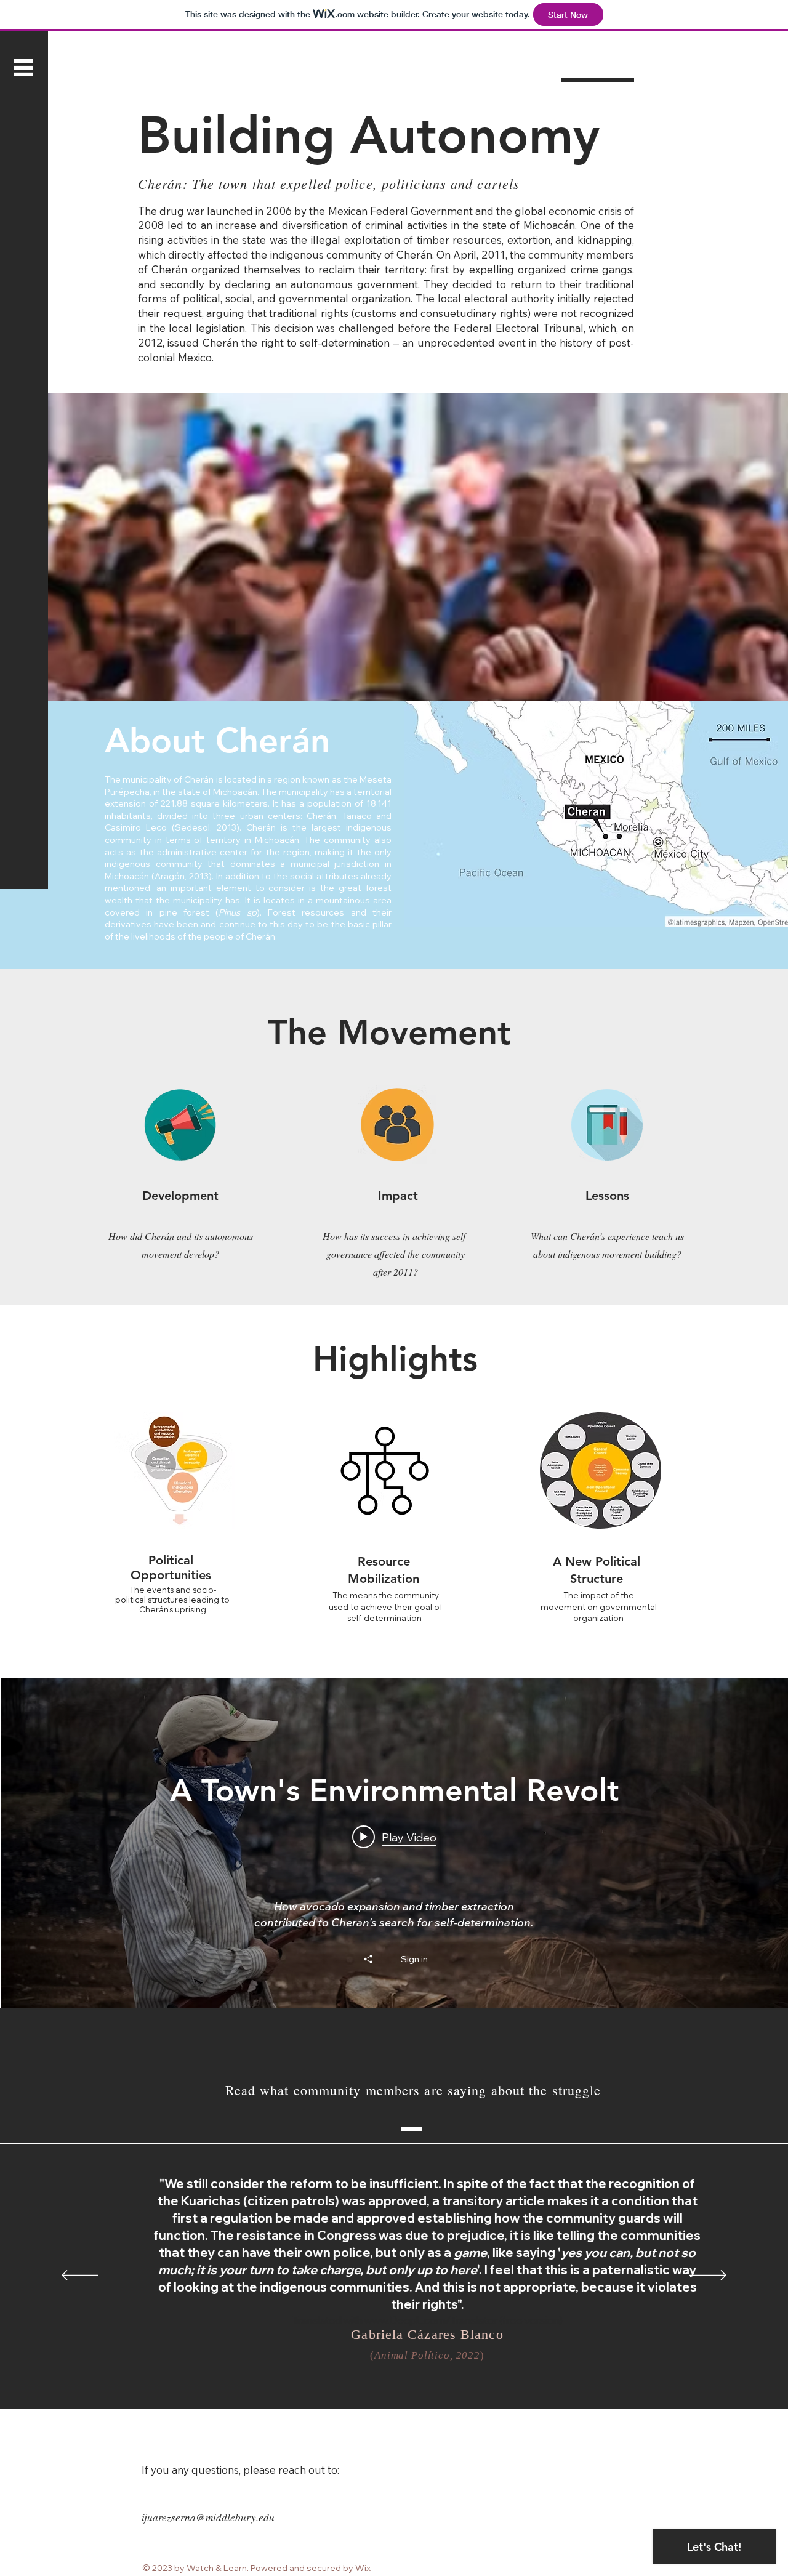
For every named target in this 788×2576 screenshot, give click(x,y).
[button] (24, 68)
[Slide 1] (380, 2378)
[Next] (708, 2276)
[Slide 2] (393, 2378)
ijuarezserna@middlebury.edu (208, 2517)
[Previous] (80, 2276)
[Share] (374, 1959)
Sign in (414, 1959)
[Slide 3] (408, 2377)
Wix (363, 2568)
